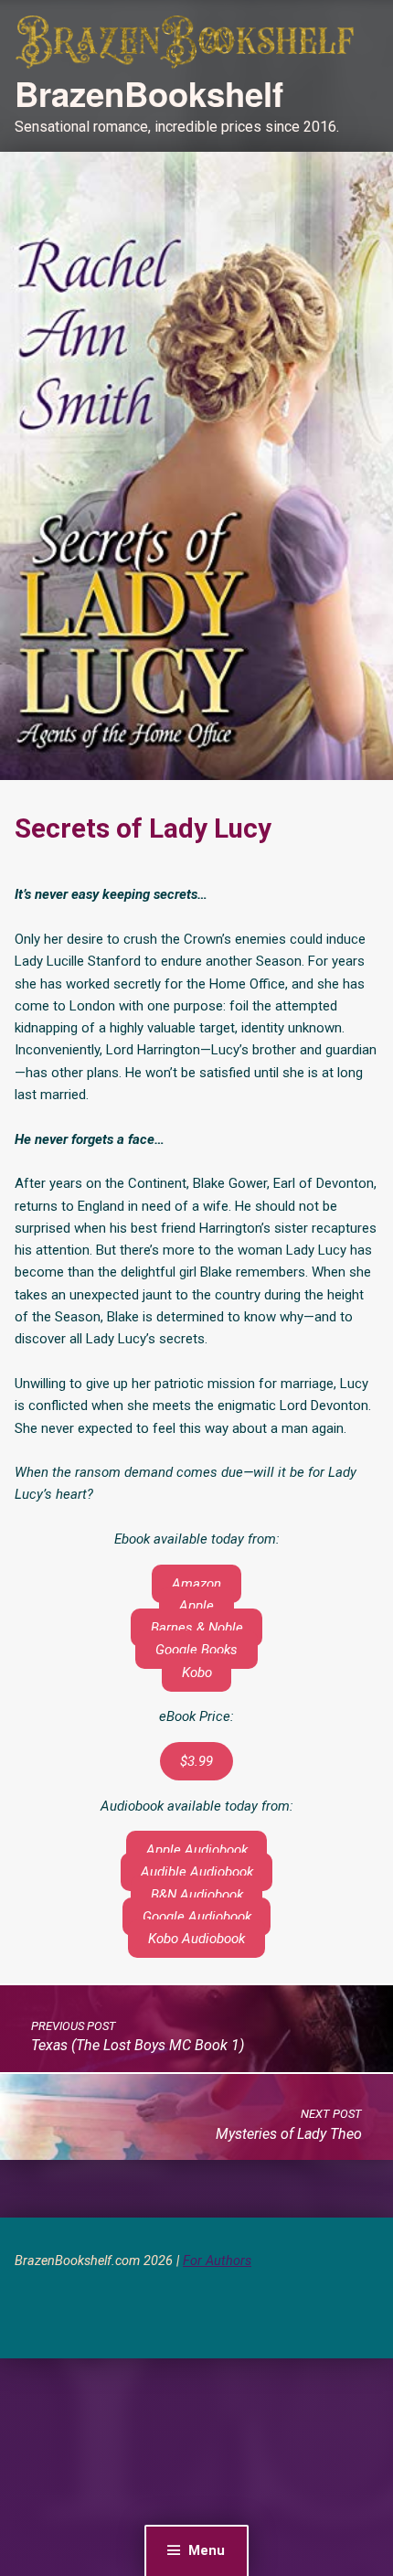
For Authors (217, 2261)
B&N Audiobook (197, 1895)
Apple (196, 1606)
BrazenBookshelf (149, 93)
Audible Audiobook (197, 1872)
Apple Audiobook (197, 1850)
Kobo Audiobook (196, 1939)
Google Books (196, 1650)
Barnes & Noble (197, 1628)
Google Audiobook (197, 1917)
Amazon (196, 1584)
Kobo (197, 1673)
